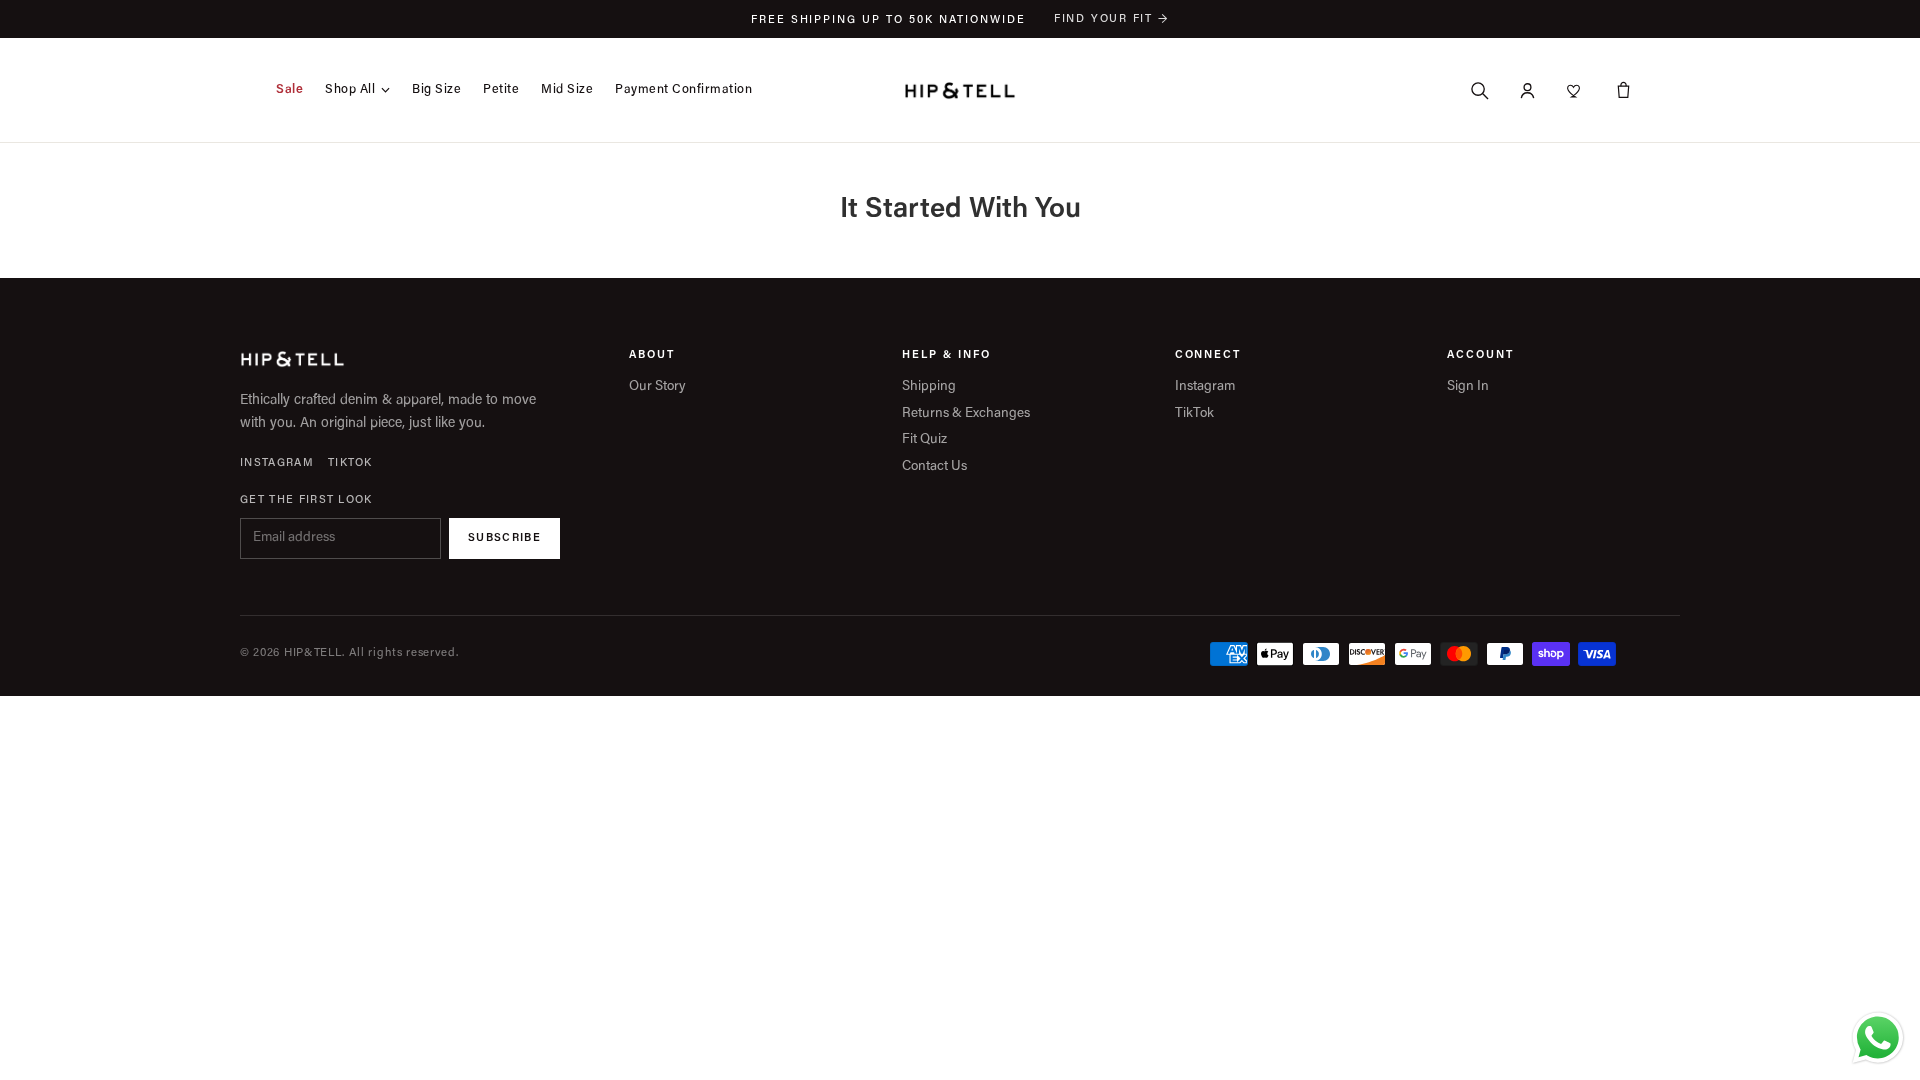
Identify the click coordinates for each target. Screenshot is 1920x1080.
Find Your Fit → (1111, 19)
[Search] (1479, 90)
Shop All (350, 90)
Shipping (929, 387)
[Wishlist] (1575, 90)
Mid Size (567, 90)
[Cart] (1623, 90)
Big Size (436, 90)
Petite (501, 90)
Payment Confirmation (683, 90)
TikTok (350, 463)
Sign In (1468, 387)
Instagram (277, 463)
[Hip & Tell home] (959, 90)
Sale (289, 90)
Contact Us (934, 467)
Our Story (657, 387)
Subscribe (504, 538)
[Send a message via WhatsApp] (1878, 1038)
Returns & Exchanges (966, 414)
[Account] (1527, 90)
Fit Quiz (924, 440)
